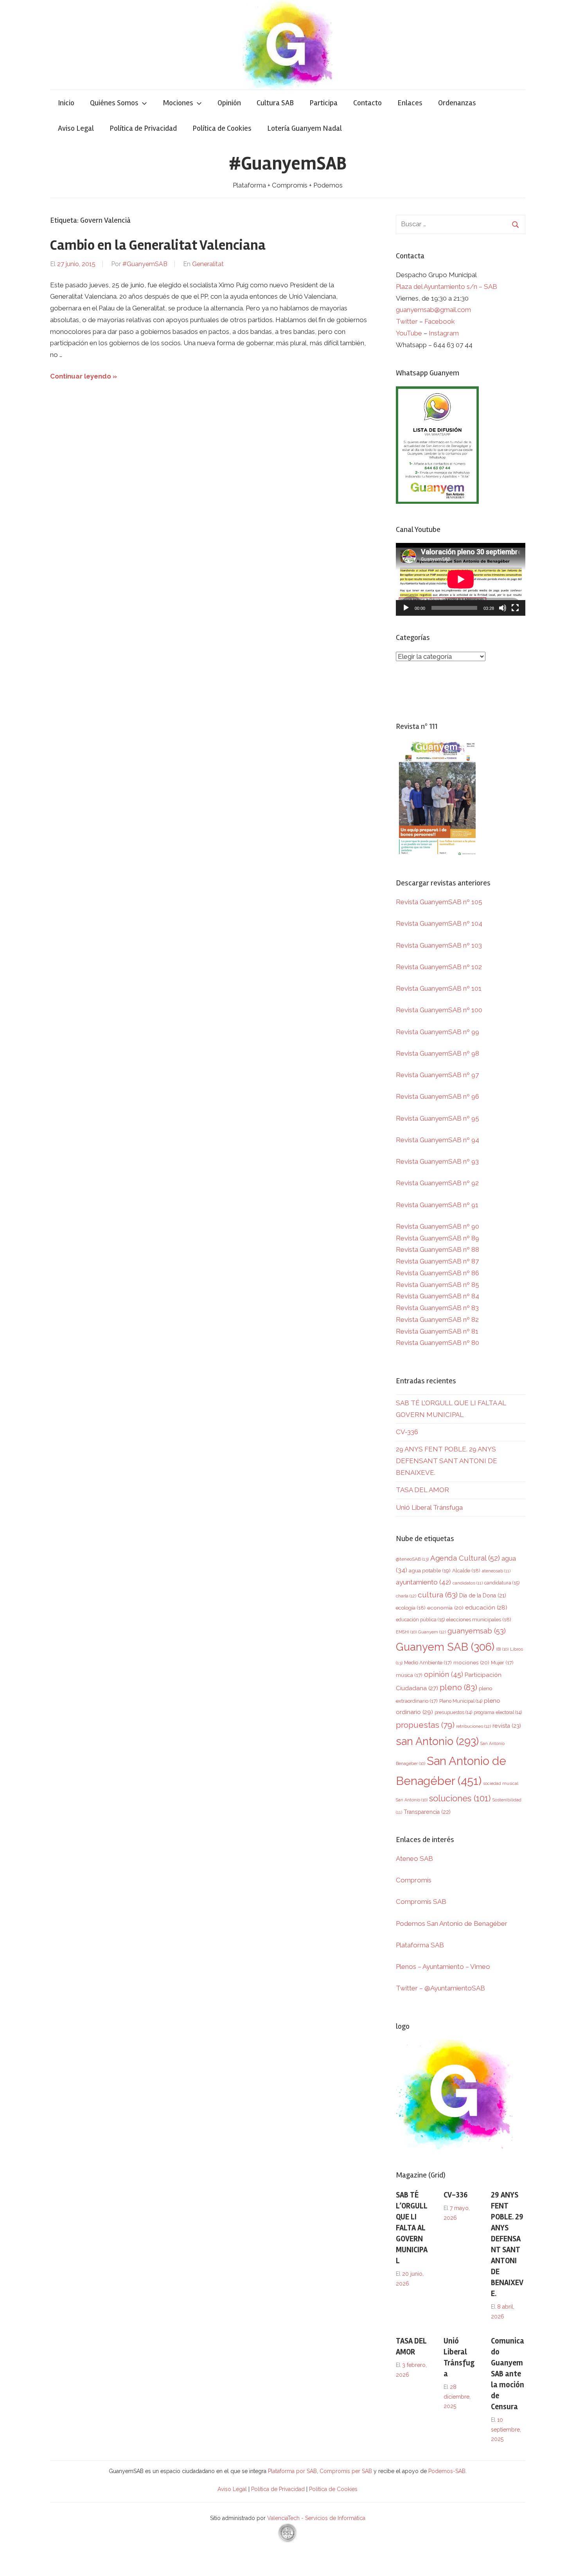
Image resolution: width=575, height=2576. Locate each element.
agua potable (430, 1570)
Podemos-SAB (447, 2471)
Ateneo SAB (415, 1859)
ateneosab (496, 1571)
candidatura (502, 1583)
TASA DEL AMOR (422, 1490)
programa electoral (498, 1712)
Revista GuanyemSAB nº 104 (439, 923)
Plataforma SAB (420, 1945)
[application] (461, 579)
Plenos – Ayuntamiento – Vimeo (443, 1967)
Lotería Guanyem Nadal (305, 128)
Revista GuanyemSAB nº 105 (439, 902)
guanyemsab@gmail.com (433, 310)
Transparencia (427, 1812)
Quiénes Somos (114, 103)
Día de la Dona (483, 1595)
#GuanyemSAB (288, 163)
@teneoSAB (412, 1559)
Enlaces (410, 103)
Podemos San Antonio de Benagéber (452, 1923)
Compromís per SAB (347, 2471)
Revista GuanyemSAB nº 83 (437, 1308)
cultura (438, 1595)
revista (507, 1726)
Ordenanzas (457, 103)
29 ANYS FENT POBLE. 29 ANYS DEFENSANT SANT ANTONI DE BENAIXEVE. (447, 1461)
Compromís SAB (421, 1902)
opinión (444, 1674)
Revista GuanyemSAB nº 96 (438, 1096)
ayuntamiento (423, 1582)
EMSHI (406, 1632)
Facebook (440, 321)
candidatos (468, 1583)
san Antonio (437, 1741)
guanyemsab (477, 1631)
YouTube (409, 333)
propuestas (425, 1725)
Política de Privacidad (143, 128)
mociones (471, 1662)
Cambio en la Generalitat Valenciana (158, 245)
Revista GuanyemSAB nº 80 (438, 1343)
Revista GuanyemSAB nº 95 (438, 1118)
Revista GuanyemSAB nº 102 (439, 967)
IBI (502, 1649)
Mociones (178, 103)
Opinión (229, 103)
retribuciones (473, 1726)
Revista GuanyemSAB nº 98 (438, 1053)
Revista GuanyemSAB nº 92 (437, 1183)
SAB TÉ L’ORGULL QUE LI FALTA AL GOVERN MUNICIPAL (412, 2228)
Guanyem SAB (445, 1647)
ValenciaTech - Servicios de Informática (316, 2518)
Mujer (502, 1663)
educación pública (420, 1620)
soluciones (460, 1798)
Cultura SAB (275, 103)
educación (486, 1607)
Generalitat (208, 264)
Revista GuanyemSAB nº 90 (438, 1226)
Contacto (367, 103)
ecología (411, 1608)
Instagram (444, 333)
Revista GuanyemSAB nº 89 (438, 1238)
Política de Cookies (222, 128)
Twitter (408, 321)
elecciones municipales (479, 1619)
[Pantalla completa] (515, 608)
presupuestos (453, 1712)
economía (445, 1608)
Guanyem (432, 1632)
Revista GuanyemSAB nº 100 (439, 1010)
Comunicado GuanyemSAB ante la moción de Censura (508, 2374)
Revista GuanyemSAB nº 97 (437, 1075)
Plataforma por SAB (292, 2471)
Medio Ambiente (428, 1663)
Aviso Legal (76, 128)
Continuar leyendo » (84, 376)
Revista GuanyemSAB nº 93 (437, 1161)
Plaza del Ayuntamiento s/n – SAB (447, 287)
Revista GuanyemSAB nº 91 (437, 1205)
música (409, 1675)
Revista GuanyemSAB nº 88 (438, 1249)
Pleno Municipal (461, 1701)
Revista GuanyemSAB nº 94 (438, 1140)
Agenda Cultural (465, 1558)
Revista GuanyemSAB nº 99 (438, 1032)
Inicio (66, 103)
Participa (323, 103)
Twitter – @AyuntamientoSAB (440, 1988)
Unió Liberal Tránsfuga (429, 1507)
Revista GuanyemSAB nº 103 (439, 945)
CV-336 (407, 1432)
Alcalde (466, 1570)
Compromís (414, 1880)
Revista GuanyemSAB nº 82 (437, 1320)
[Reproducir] (406, 608)
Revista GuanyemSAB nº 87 (437, 1261)
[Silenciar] (503, 608)
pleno (458, 1687)
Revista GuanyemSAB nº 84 (438, 1296)
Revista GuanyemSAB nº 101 (439, 988)
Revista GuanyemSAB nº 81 (437, 1331)
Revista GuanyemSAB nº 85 (438, 1285)
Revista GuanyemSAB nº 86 (438, 1273)
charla (406, 1596)
